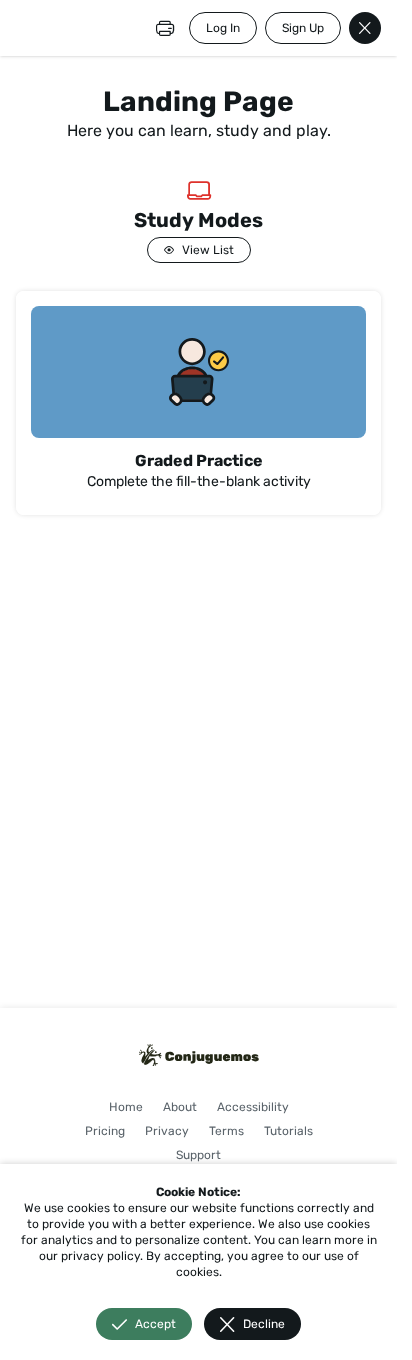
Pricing (105, 1131)
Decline (264, 1324)
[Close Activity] (365, 28)
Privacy (167, 1131)
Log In (223, 28)
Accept (155, 1324)
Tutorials (288, 1131)
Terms (226, 1131)
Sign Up (303, 28)
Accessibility (253, 1107)
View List (208, 250)
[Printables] (165, 28)
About (180, 1107)
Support (198, 1155)
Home (126, 1107)
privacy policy (100, 1256)
